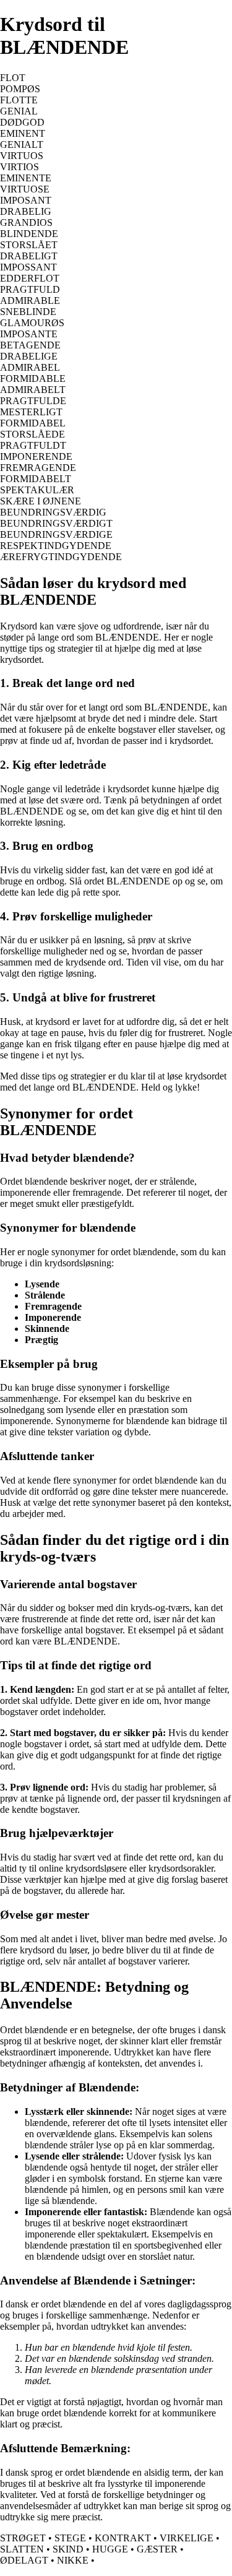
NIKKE (73, 2560)
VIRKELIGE (187, 2538)
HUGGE (110, 2549)
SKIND (68, 2549)
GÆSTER (157, 2549)
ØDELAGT (24, 2560)
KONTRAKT (123, 2538)
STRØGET (23, 2538)
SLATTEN (22, 2549)
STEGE (70, 2538)
